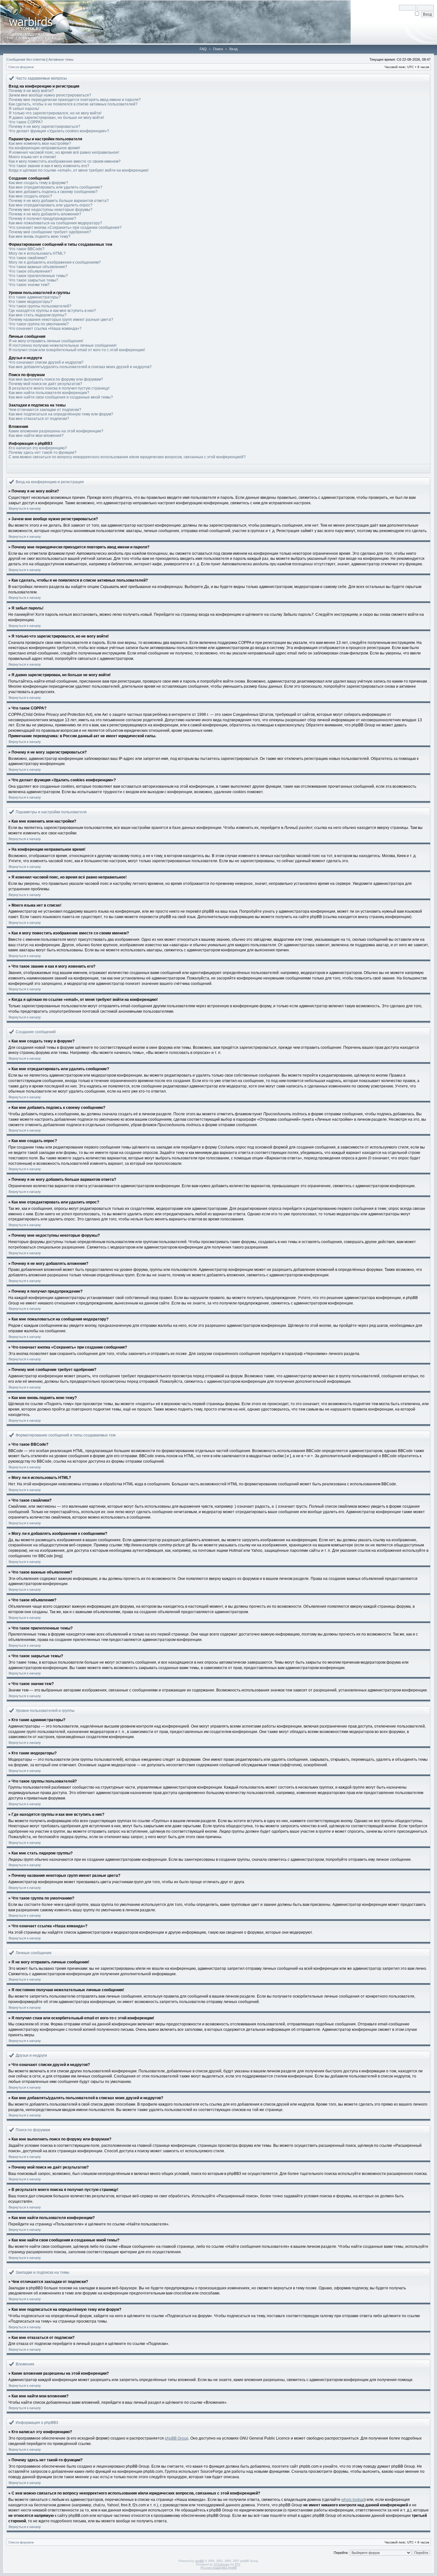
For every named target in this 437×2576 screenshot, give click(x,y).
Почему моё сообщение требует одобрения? (50, 232)
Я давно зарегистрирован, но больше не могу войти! (56, 118)
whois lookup (353, 2500)
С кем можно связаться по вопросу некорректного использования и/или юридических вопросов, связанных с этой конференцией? (127, 457)
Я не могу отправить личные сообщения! (46, 341)
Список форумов (21, 67)
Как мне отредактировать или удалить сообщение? (56, 187)
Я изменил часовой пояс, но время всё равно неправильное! (64, 152)
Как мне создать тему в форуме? (38, 183)
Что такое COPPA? (26, 122)
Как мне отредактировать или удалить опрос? (51, 205)
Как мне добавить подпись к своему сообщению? (53, 192)
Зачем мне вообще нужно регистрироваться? (50, 95)
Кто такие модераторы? (31, 302)
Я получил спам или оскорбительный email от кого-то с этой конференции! (77, 350)
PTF (238, 2564)
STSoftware (222, 2564)
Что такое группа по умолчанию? (39, 324)
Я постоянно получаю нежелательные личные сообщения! (63, 345)
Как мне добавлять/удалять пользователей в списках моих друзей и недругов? (80, 367)
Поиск (218, 49)
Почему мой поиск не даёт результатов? (45, 384)
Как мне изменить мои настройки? (40, 143)
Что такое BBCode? (27, 249)
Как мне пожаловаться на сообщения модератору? (55, 223)
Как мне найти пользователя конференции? (49, 393)
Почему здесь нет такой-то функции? (43, 453)
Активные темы (61, 59)
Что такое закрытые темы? (33, 280)
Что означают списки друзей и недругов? (46, 362)
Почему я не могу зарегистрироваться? (44, 127)
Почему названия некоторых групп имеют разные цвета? (61, 320)
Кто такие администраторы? (35, 297)
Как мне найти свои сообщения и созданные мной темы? (61, 397)
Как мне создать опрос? (30, 196)
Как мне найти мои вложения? (36, 436)
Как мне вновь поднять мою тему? (40, 236)
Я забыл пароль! (24, 109)
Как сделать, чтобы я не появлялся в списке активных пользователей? (73, 104)
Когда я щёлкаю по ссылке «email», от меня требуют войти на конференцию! (79, 170)
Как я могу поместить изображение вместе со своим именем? (65, 161)
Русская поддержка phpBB (219, 2568)
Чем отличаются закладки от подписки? (45, 410)
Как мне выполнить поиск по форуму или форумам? (56, 379)
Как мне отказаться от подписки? (39, 419)
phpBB (199, 2561)
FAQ (203, 49)
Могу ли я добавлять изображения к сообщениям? (55, 262)
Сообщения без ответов (26, 59)
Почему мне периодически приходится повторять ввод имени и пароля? (75, 100)
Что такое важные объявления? (38, 267)
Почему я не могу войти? (31, 91)
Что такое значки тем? (29, 285)
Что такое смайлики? (28, 258)
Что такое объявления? (30, 271)
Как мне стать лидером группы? (38, 315)
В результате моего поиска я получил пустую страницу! (59, 388)
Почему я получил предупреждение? (42, 219)
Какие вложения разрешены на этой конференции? (56, 431)
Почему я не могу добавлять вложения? (45, 214)
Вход (233, 49)
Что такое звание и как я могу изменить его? (49, 166)
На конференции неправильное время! (44, 148)
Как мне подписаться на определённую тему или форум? (61, 414)
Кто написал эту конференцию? (38, 448)
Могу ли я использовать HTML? (37, 253)
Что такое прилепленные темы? (38, 276)
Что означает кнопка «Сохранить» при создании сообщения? (65, 228)
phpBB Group (177, 2438)
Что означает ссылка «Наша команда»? (45, 329)
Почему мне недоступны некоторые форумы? (51, 210)
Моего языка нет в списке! (32, 157)
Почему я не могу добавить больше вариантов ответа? (59, 201)
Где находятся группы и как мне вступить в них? (52, 311)
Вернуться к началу (25, 508)
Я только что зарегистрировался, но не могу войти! (55, 113)
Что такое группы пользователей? (40, 306)
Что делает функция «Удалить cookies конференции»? (59, 131)
